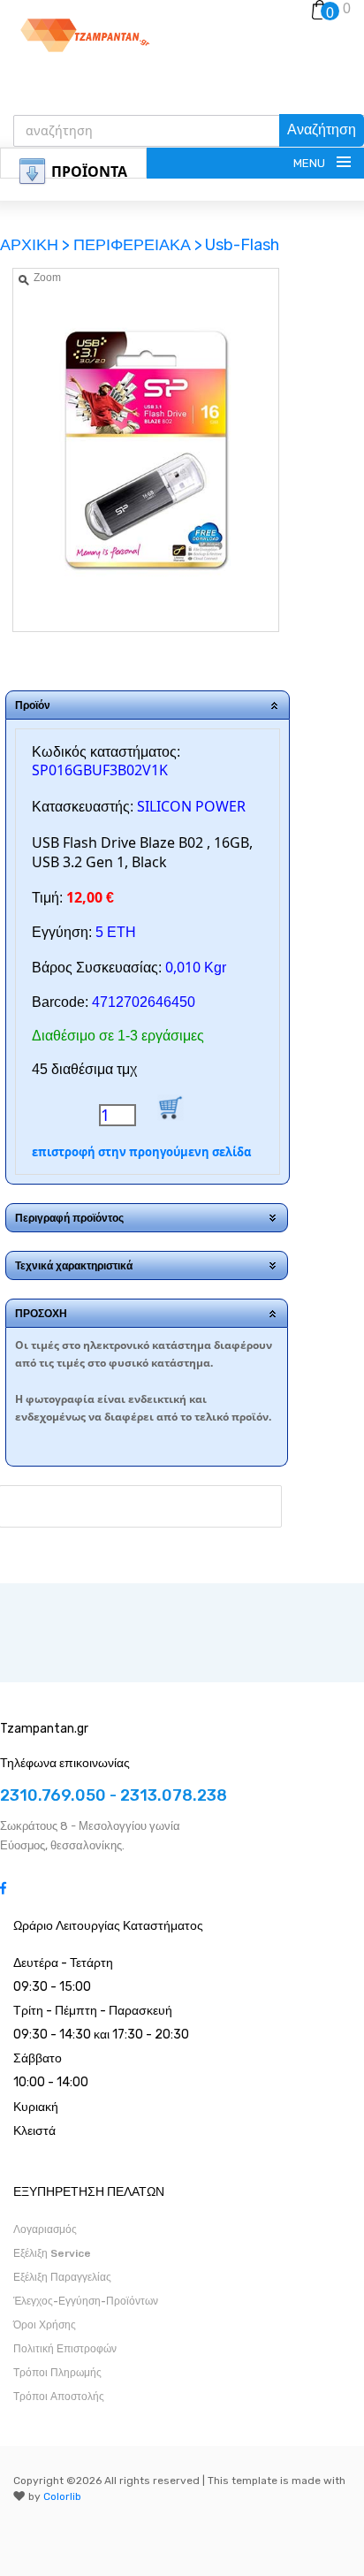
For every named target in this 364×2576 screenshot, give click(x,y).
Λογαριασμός (45, 2229)
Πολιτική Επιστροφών (65, 2349)
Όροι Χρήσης (45, 2325)
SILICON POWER (191, 806)
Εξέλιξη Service (52, 2253)
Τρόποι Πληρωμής (57, 2373)
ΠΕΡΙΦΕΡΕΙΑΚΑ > (138, 245)
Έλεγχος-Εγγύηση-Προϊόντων (86, 2301)
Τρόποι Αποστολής (59, 2397)
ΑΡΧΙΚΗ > (37, 245)
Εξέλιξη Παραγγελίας (62, 2277)
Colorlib (62, 2496)
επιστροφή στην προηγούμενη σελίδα (141, 1152)
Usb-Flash (242, 245)
